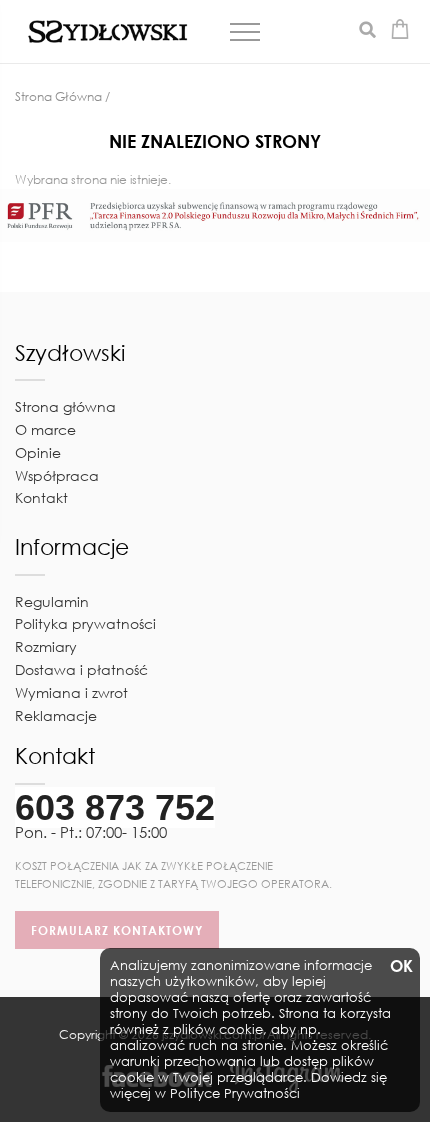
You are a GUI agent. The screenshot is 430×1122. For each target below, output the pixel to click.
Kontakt (41, 497)
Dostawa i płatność (81, 669)
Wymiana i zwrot (71, 692)
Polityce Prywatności (235, 1093)
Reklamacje (56, 715)
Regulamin (52, 601)
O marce (45, 429)
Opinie (38, 452)
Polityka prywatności (85, 623)
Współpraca (57, 475)
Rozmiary (46, 646)
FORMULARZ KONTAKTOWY (117, 930)
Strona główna (65, 406)
